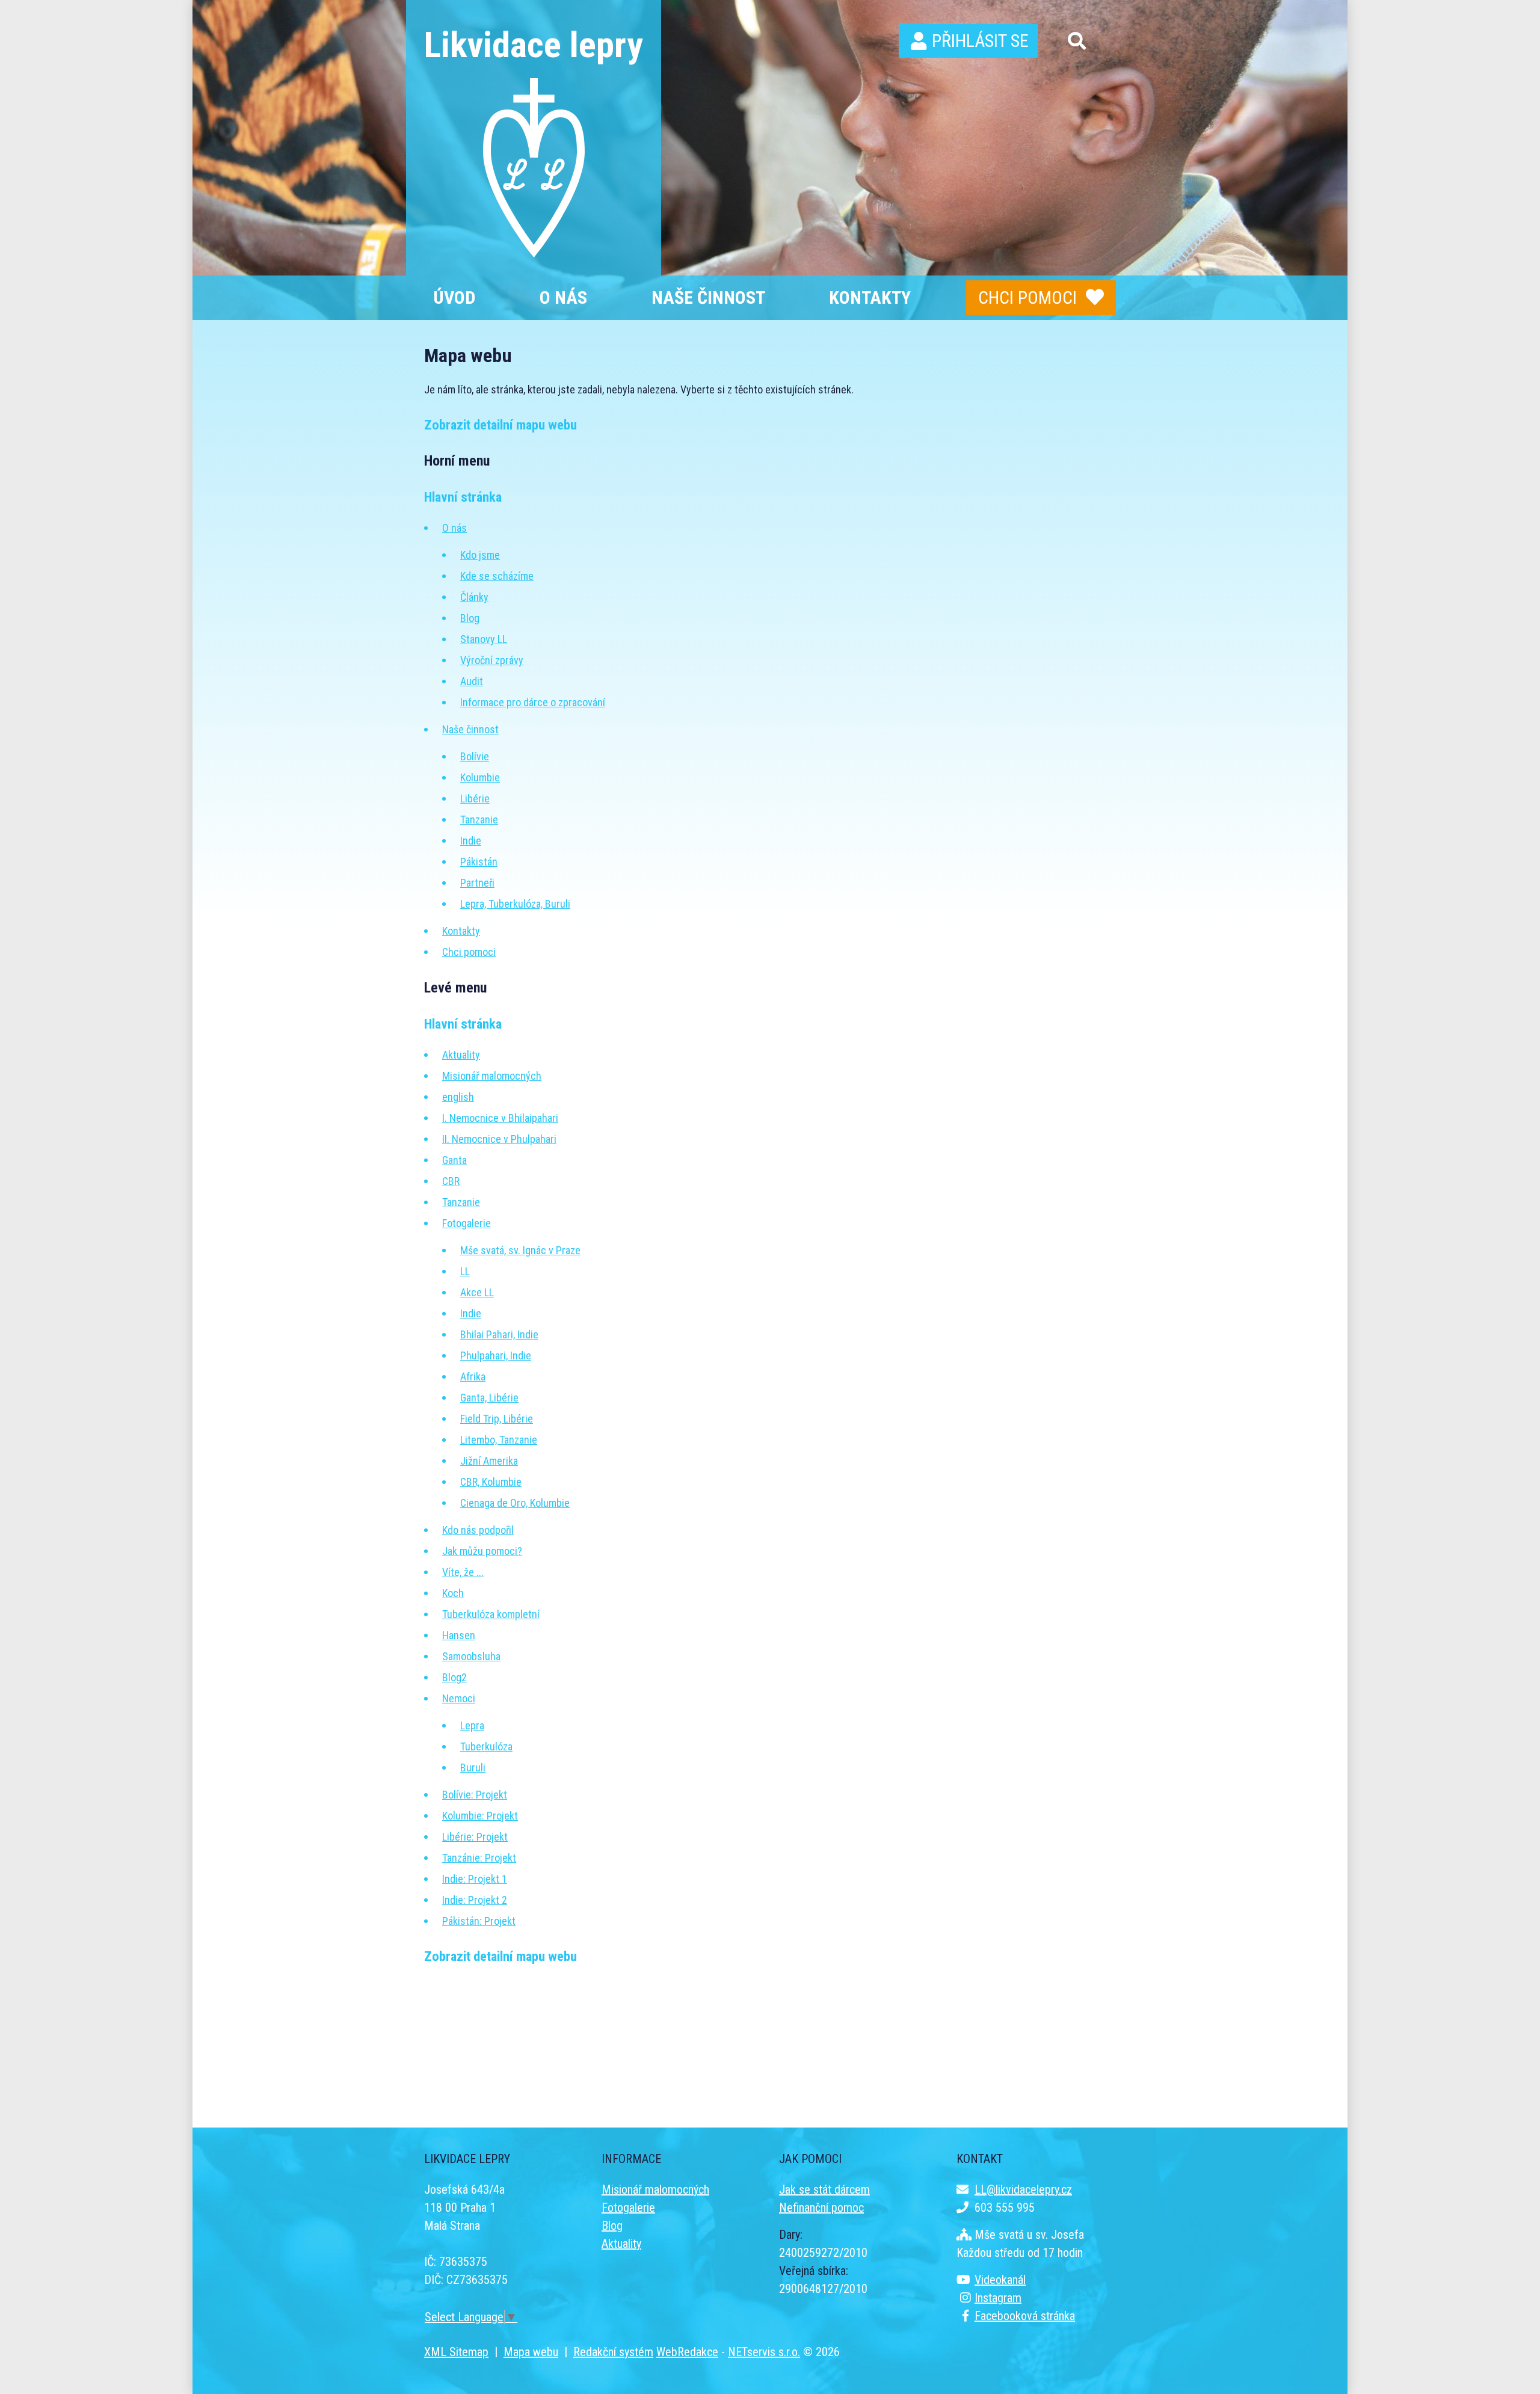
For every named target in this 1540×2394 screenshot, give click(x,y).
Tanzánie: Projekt (479, 1858)
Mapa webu (531, 2352)
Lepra (472, 1725)
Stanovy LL (484, 639)
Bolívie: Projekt (475, 1795)
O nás (454, 528)
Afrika (473, 1377)
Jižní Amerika (489, 1461)
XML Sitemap (456, 2352)
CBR (451, 1181)
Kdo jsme (480, 555)
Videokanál (1000, 2280)
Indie (471, 841)
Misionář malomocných (492, 1076)
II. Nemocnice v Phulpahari (499, 1139)
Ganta (454, 1160)
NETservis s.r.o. (764, 2352)
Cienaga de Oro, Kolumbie (515, 1503)
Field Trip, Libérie (497, 1419)
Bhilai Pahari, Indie (499, 1334)
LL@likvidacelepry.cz (1023, 2189)
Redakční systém (613, 2352)
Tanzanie (479, 820)
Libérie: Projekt (475, 1837)
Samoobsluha (471, 1656)
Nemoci (459, 1698)
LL (465, 1271)
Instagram (998, 2298)
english (458, 1097)
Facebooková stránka (1025, 2316)
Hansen (459, 1635)
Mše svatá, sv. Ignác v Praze (520, 1250)
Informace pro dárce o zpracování (533, 702)
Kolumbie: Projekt (480, 1816)
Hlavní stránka (463, 497)
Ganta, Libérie (489, 1398)
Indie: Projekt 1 (475, 1879)
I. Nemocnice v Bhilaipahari (500, 1118)
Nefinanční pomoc (821, 2208)
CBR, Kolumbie (491, 1482)
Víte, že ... (463, 1572)
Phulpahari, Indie (496, 1355)
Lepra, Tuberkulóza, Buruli (515, 904)
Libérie (475, 799)
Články (474, 597)
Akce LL (477, 1292)
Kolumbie (480, 777)
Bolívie (475, 756)
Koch (453, 1593)
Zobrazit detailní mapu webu (500, 425)
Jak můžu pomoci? (482, 1551)
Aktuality (461, 1055)
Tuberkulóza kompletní (491, 1614)
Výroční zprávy (492, 660)
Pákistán (479, 862)
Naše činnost (470, 729)
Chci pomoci (1027, 297)
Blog (470, 618)
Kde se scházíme (497, 576)
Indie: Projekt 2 (475, 1900)
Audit (472, 681)
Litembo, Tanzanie (499, 1440)
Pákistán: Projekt (479, 1921)
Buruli (473, 1768)
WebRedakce (687, 2352)
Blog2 (454, 1677)
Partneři (477, 883)
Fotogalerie (467, 1223)
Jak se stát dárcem (824, 2189)
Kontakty (461, 931)
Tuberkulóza (486, 1746)
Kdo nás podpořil (478, 1530)
